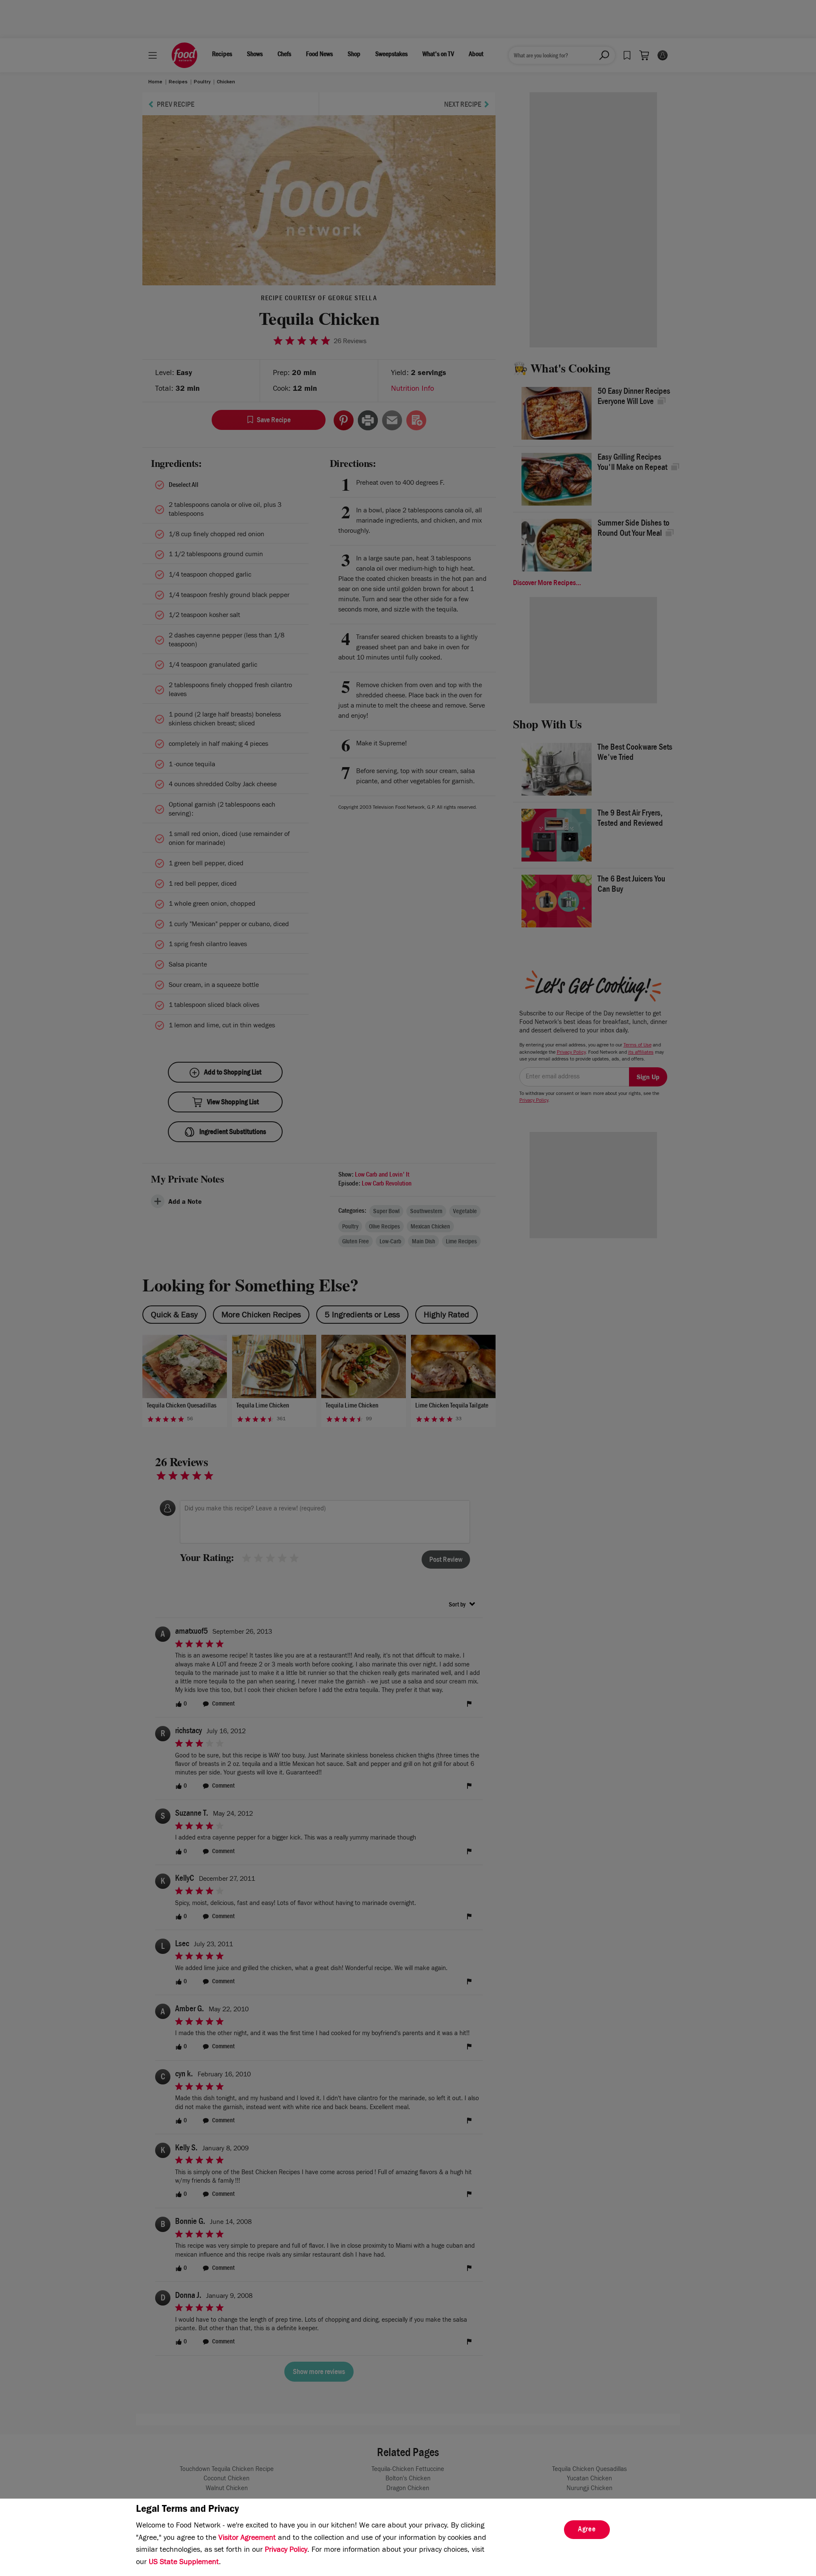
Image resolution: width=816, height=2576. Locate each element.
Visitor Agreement (247, 2539)
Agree (587, 2530)
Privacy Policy (286, 2550)
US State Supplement (184, 2563)
